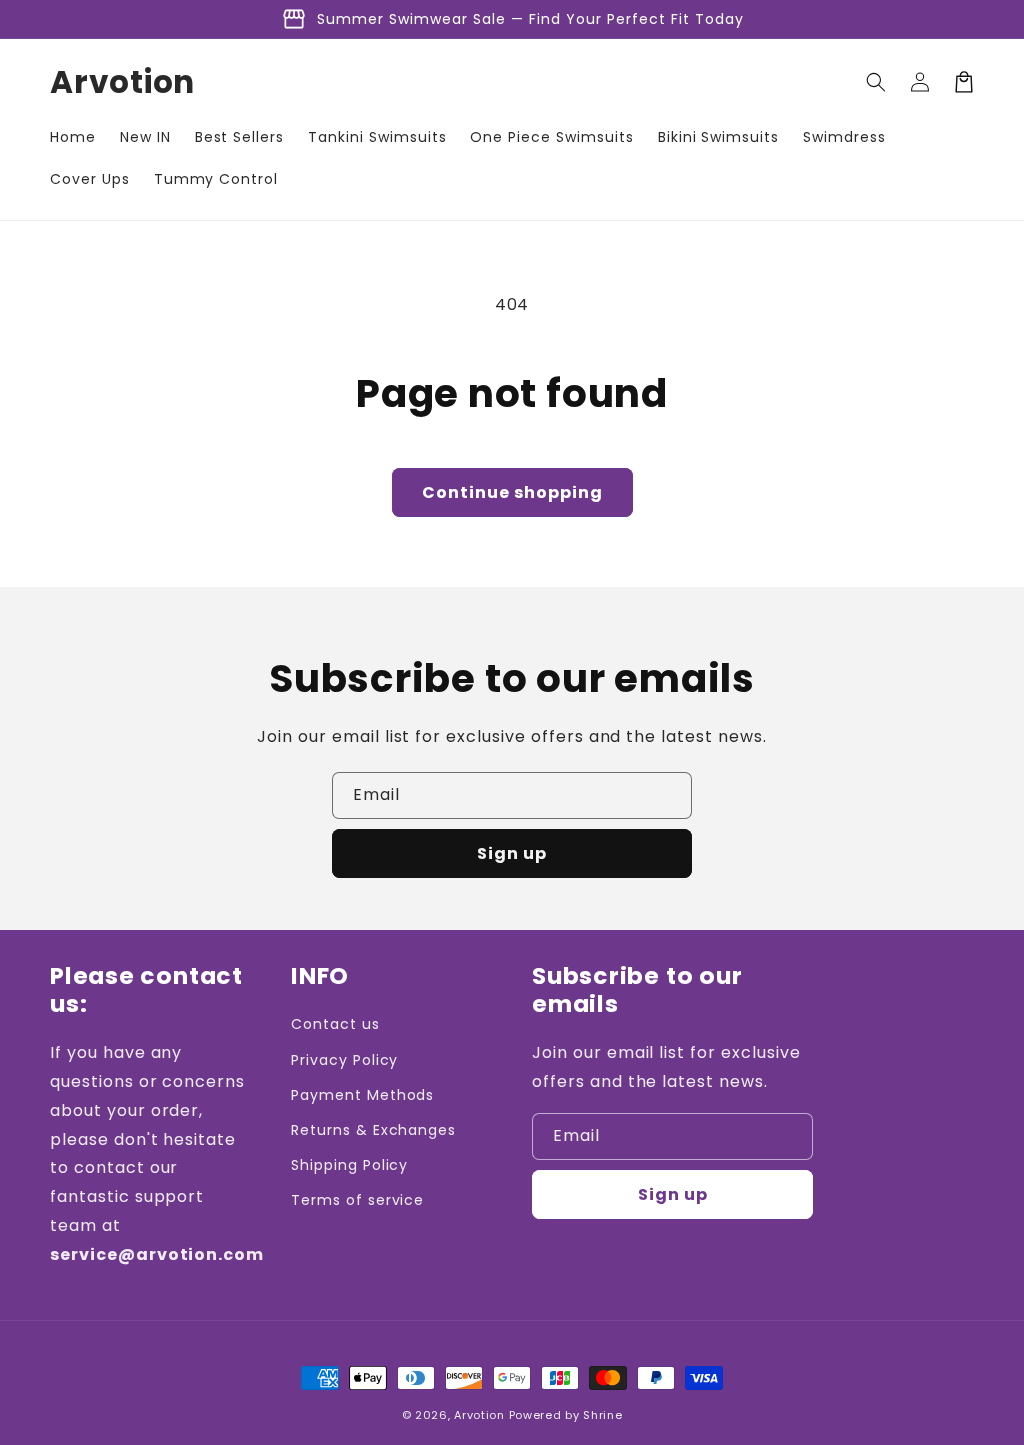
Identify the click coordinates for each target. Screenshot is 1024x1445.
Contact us (335, 1024)
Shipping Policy (349, 1165)
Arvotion (479, 1415)
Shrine (602, 1415)
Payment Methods (362, 1095)
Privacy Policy (344, 1060)
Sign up (512, 853)
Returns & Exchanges (373, 1130)
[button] (876, 82)
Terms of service (357, 1200)
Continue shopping (512, 492)
